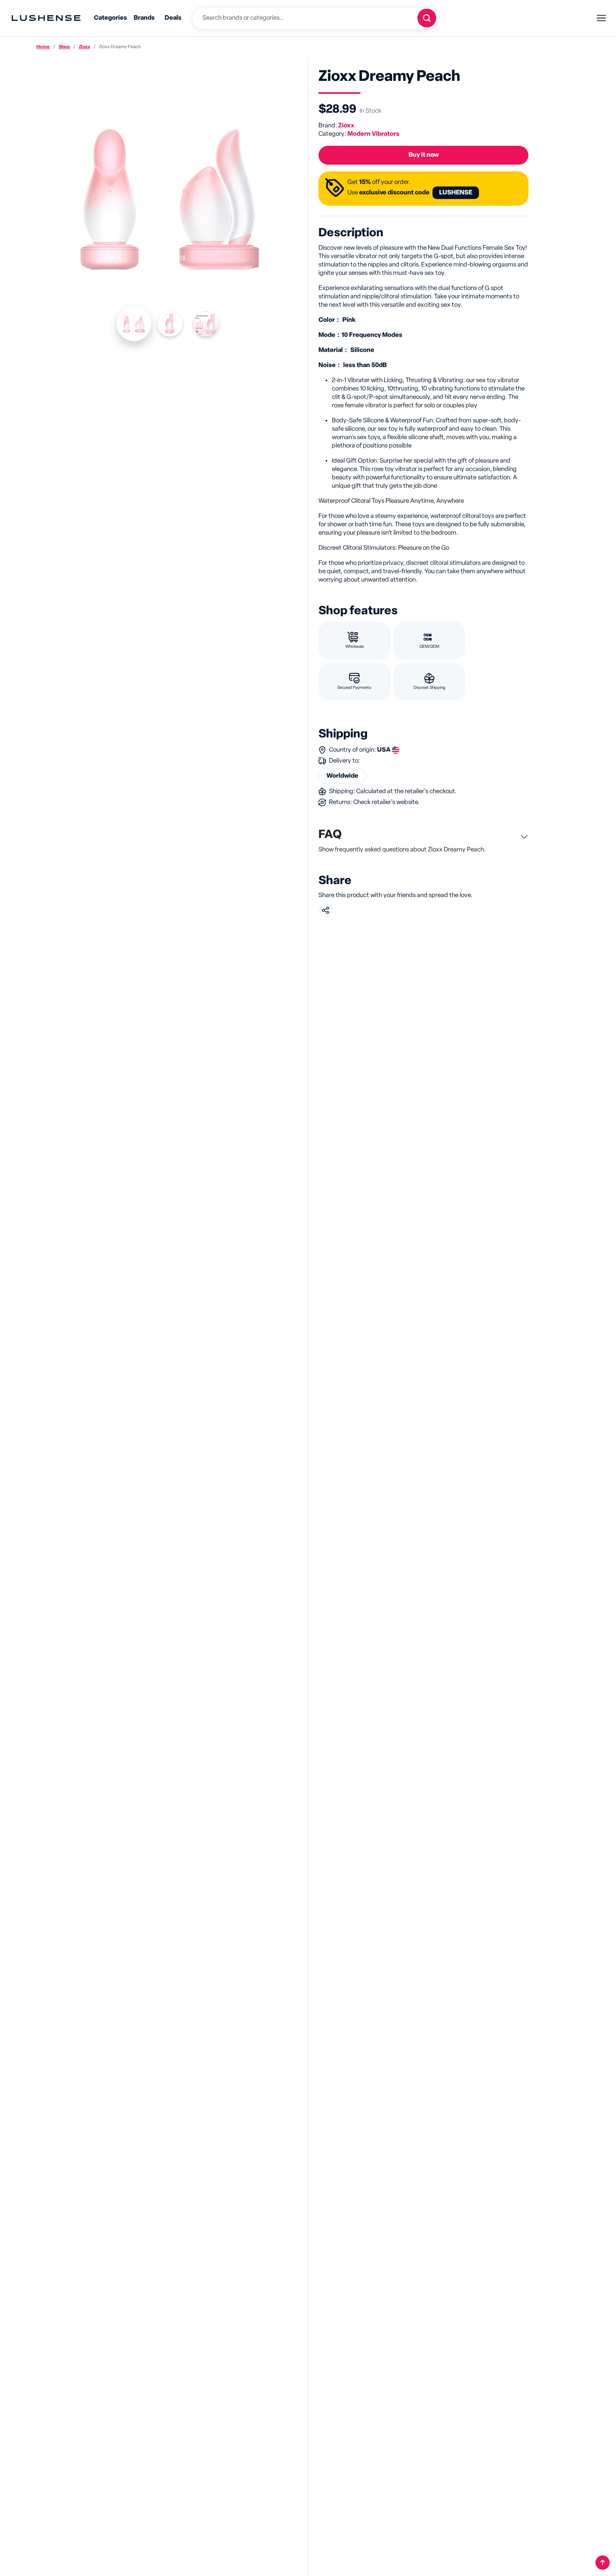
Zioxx (84, 47)
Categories (110, 18)
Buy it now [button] (424, 155)
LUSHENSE (456, 193)
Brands (144, 18)
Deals (173, 18)
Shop (64, 47)
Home (43, 47)
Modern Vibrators (373, 134)
